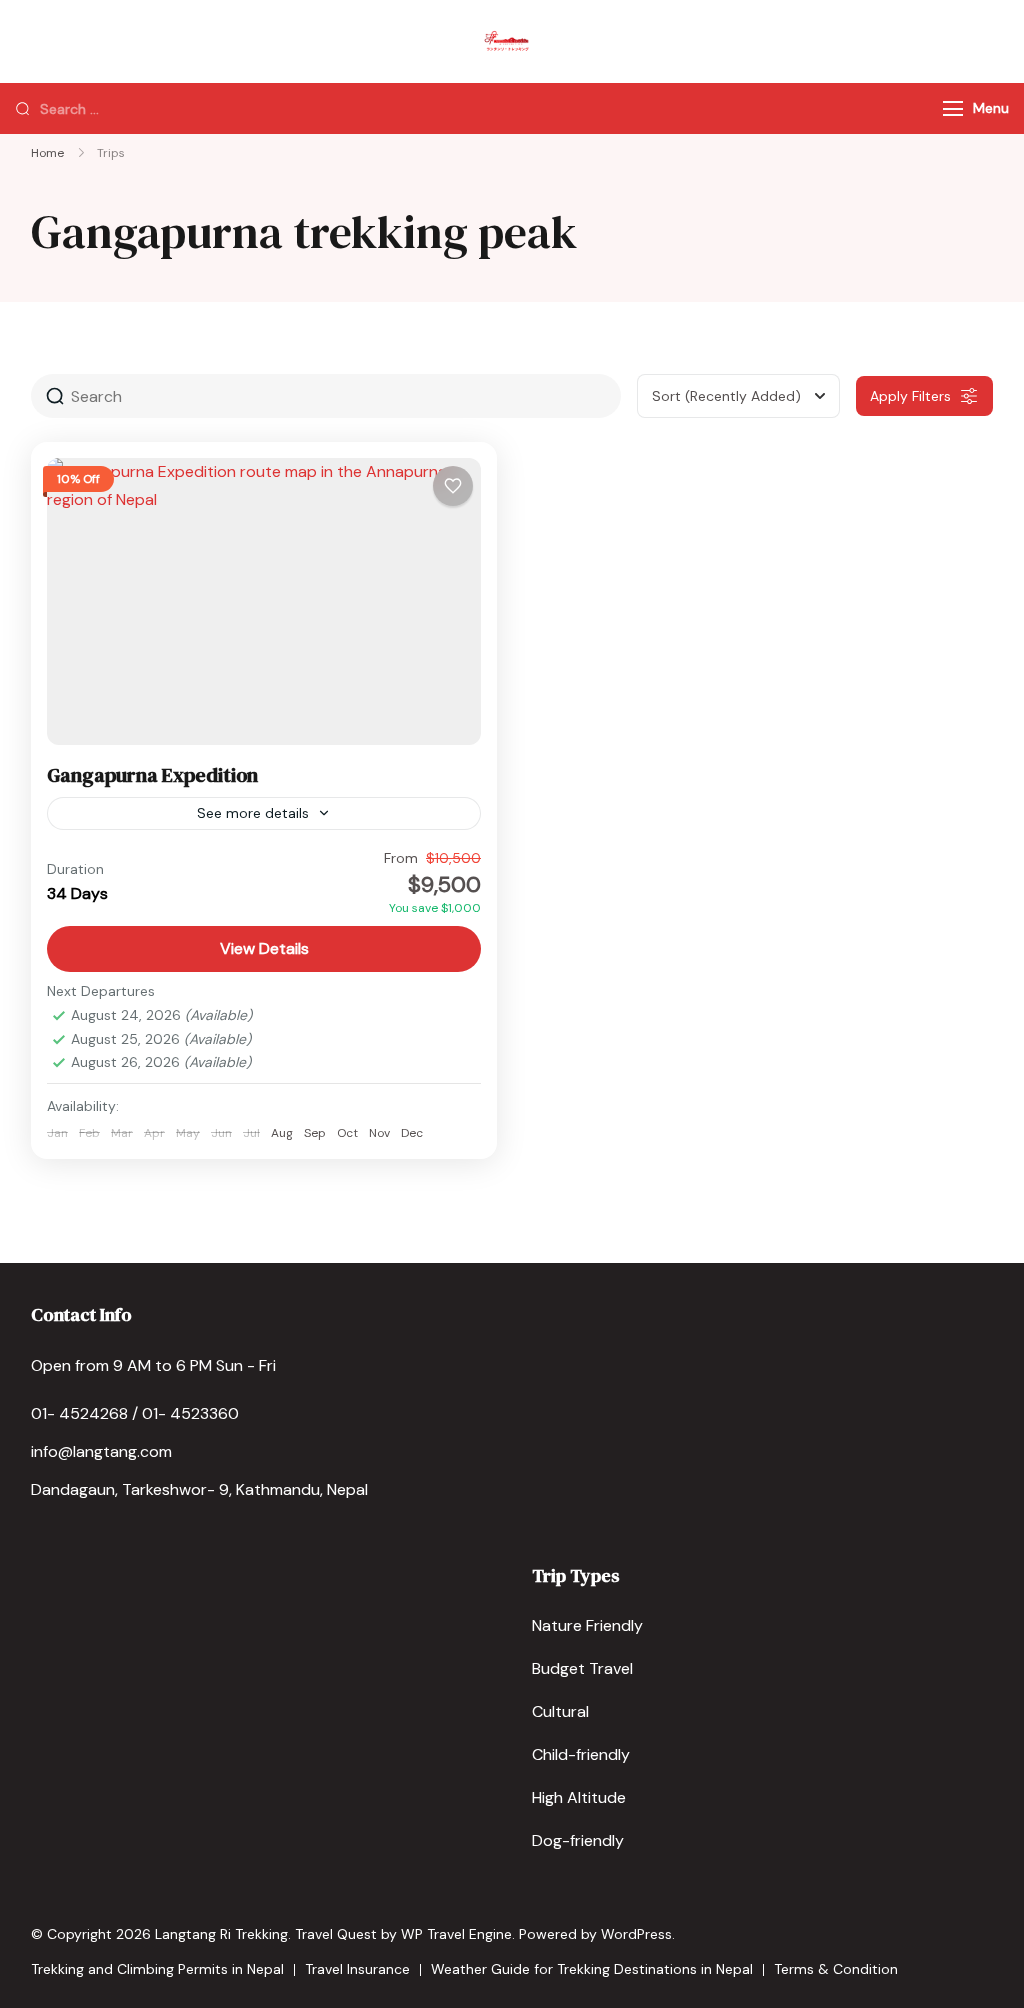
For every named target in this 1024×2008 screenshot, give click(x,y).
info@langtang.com (101, 1451)
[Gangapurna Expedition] (264, 601)
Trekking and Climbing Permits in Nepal (157, 1969)
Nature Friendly (587, 1625)
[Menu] (953, 108)
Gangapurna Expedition (152, 775)
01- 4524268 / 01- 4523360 (135, 1413)
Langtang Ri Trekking (221, 1934)
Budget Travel (582, 1668)
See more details (253, 813)
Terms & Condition (836, 1969)
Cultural (560, 1711)
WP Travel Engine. (458, 1934)
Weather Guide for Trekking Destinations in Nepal (592, 1969)
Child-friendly (581, 1754)
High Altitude (579, 1797)
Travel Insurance (357, 1969)
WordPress (636, 1934)
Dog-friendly (578, 1840)
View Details (264, 948)
